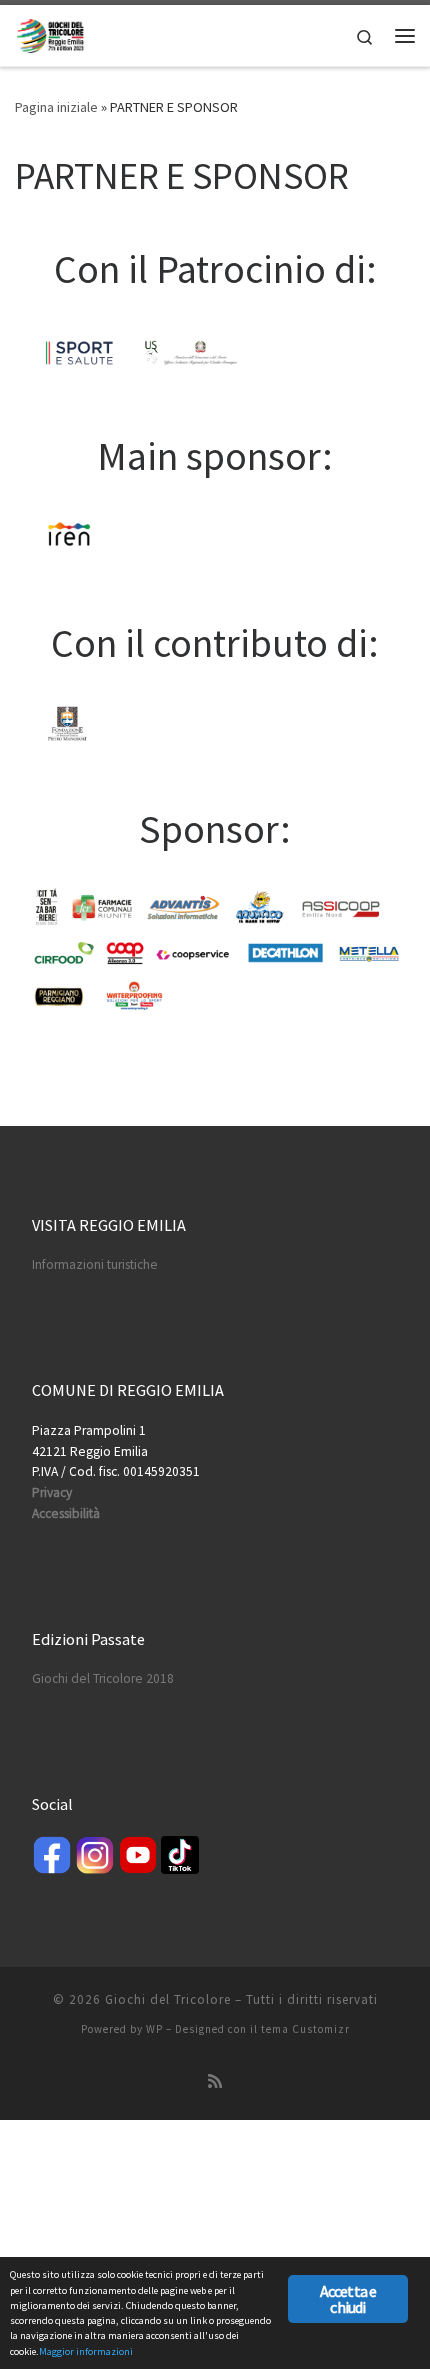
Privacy (52, 1492)
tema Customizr (305, 2029)
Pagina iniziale (56, 107)
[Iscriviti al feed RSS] (215, 2081)
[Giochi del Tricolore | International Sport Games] (50, 33)
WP (154, 2029)
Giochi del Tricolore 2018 (103, 1678)
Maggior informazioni (86, 2351)
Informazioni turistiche (95, 1264)
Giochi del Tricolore (168, 1999)
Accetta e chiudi (348, 2299)
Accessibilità (66, 1513)
